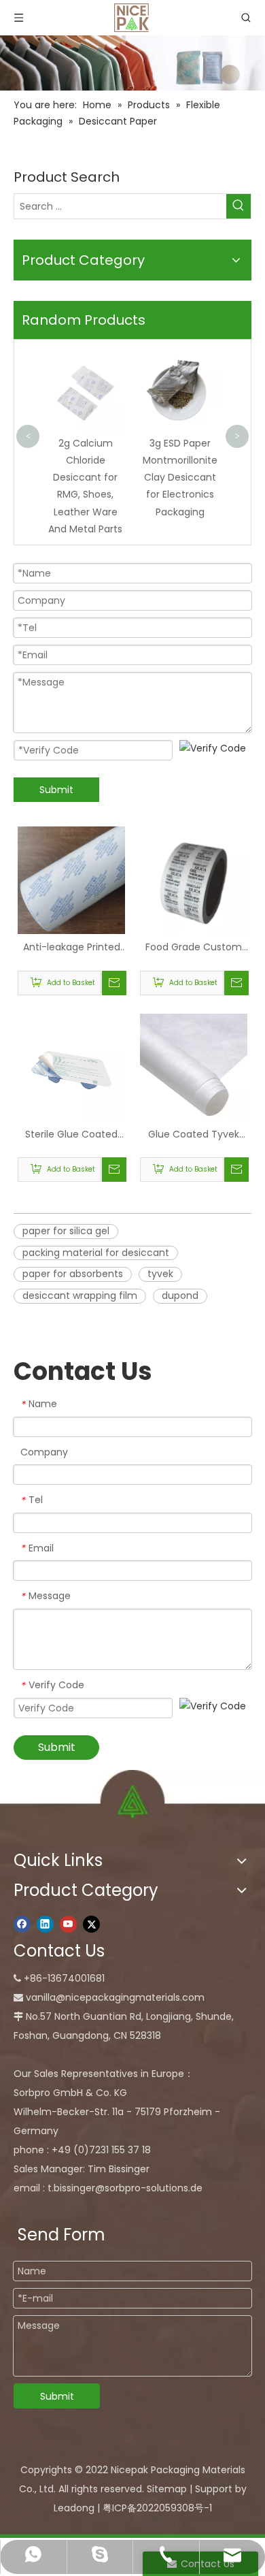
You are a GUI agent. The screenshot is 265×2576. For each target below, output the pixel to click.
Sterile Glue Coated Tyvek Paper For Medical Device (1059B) (71, 1135)
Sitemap (167, 2489)
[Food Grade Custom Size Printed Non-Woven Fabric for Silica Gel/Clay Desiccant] (194, 880)
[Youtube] (68, 1924)
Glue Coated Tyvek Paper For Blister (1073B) (194, 1135)
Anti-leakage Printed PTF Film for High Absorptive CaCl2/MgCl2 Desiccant (72, 948)
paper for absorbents (73, 1274)
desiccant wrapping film (80, 1295)
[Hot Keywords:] (238, 206)
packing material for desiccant (96, 1253)
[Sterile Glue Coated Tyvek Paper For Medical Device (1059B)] (71, 1068)
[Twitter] (91, 1924)
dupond (180, 1295)
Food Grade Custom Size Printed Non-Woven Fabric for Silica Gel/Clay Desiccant (194, 948)
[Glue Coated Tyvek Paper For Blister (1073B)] (194, 1067)
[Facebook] (22, 1924)
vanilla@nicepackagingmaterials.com (115, 1997)
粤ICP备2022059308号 (153, 2508)
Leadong (74, 2508)
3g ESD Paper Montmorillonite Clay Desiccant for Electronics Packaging (180, 478)
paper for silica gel (66, 1231)
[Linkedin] (45, 1924)
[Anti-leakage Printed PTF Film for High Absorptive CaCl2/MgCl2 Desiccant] (71, 880)
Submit (56, 790)
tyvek (160, 1274)
